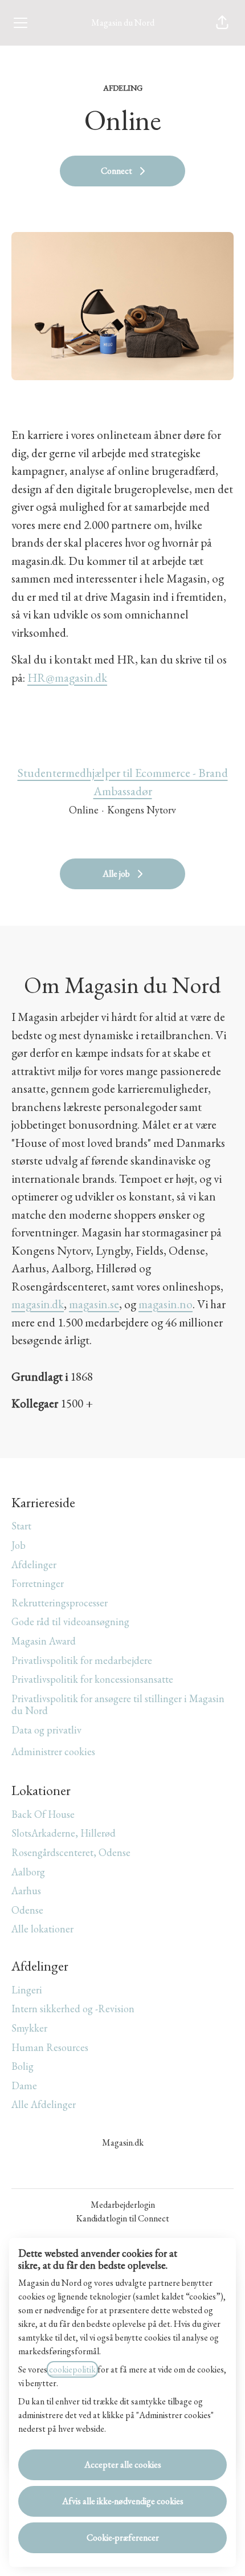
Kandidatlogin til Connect (123, 2218)
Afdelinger (34, 1564)
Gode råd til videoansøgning (70, 1621)
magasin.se (94, 1304)
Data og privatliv (46, 1730)
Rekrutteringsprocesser (60, 1603)
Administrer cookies (53, 1751)
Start (21, 1526)
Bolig (23, 2066)
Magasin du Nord (123, 23)
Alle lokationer (42, 1929)
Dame (24, 2085)
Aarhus (26, 1891)
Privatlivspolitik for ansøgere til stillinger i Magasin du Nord (118, 1705)
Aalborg (28, 1872)
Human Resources (50, 2047)
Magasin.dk (123, 2142)
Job (19, 1545)
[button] (222, 23)
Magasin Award (44, 1641)
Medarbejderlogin (123, 2205)
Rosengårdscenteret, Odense (71, 1852)
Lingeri (27, 1990)
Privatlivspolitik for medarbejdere (82, 1660)
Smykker (29, 2028)
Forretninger (38, 1583)
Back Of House (43, 1814)
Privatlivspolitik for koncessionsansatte (92, 1679)
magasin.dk (38, 1304)
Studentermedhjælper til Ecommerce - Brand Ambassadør (123, 782)
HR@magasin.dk (67, 677)
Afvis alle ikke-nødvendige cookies (123, 2501)
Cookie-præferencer (123, 2538)
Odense (27, 1910)
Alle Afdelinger (44, 2104)
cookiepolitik (72, 2369)
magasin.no (166, 1304)
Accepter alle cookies (123, 2465)
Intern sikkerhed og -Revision (73, 2009)
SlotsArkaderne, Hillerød (64, 1833)
